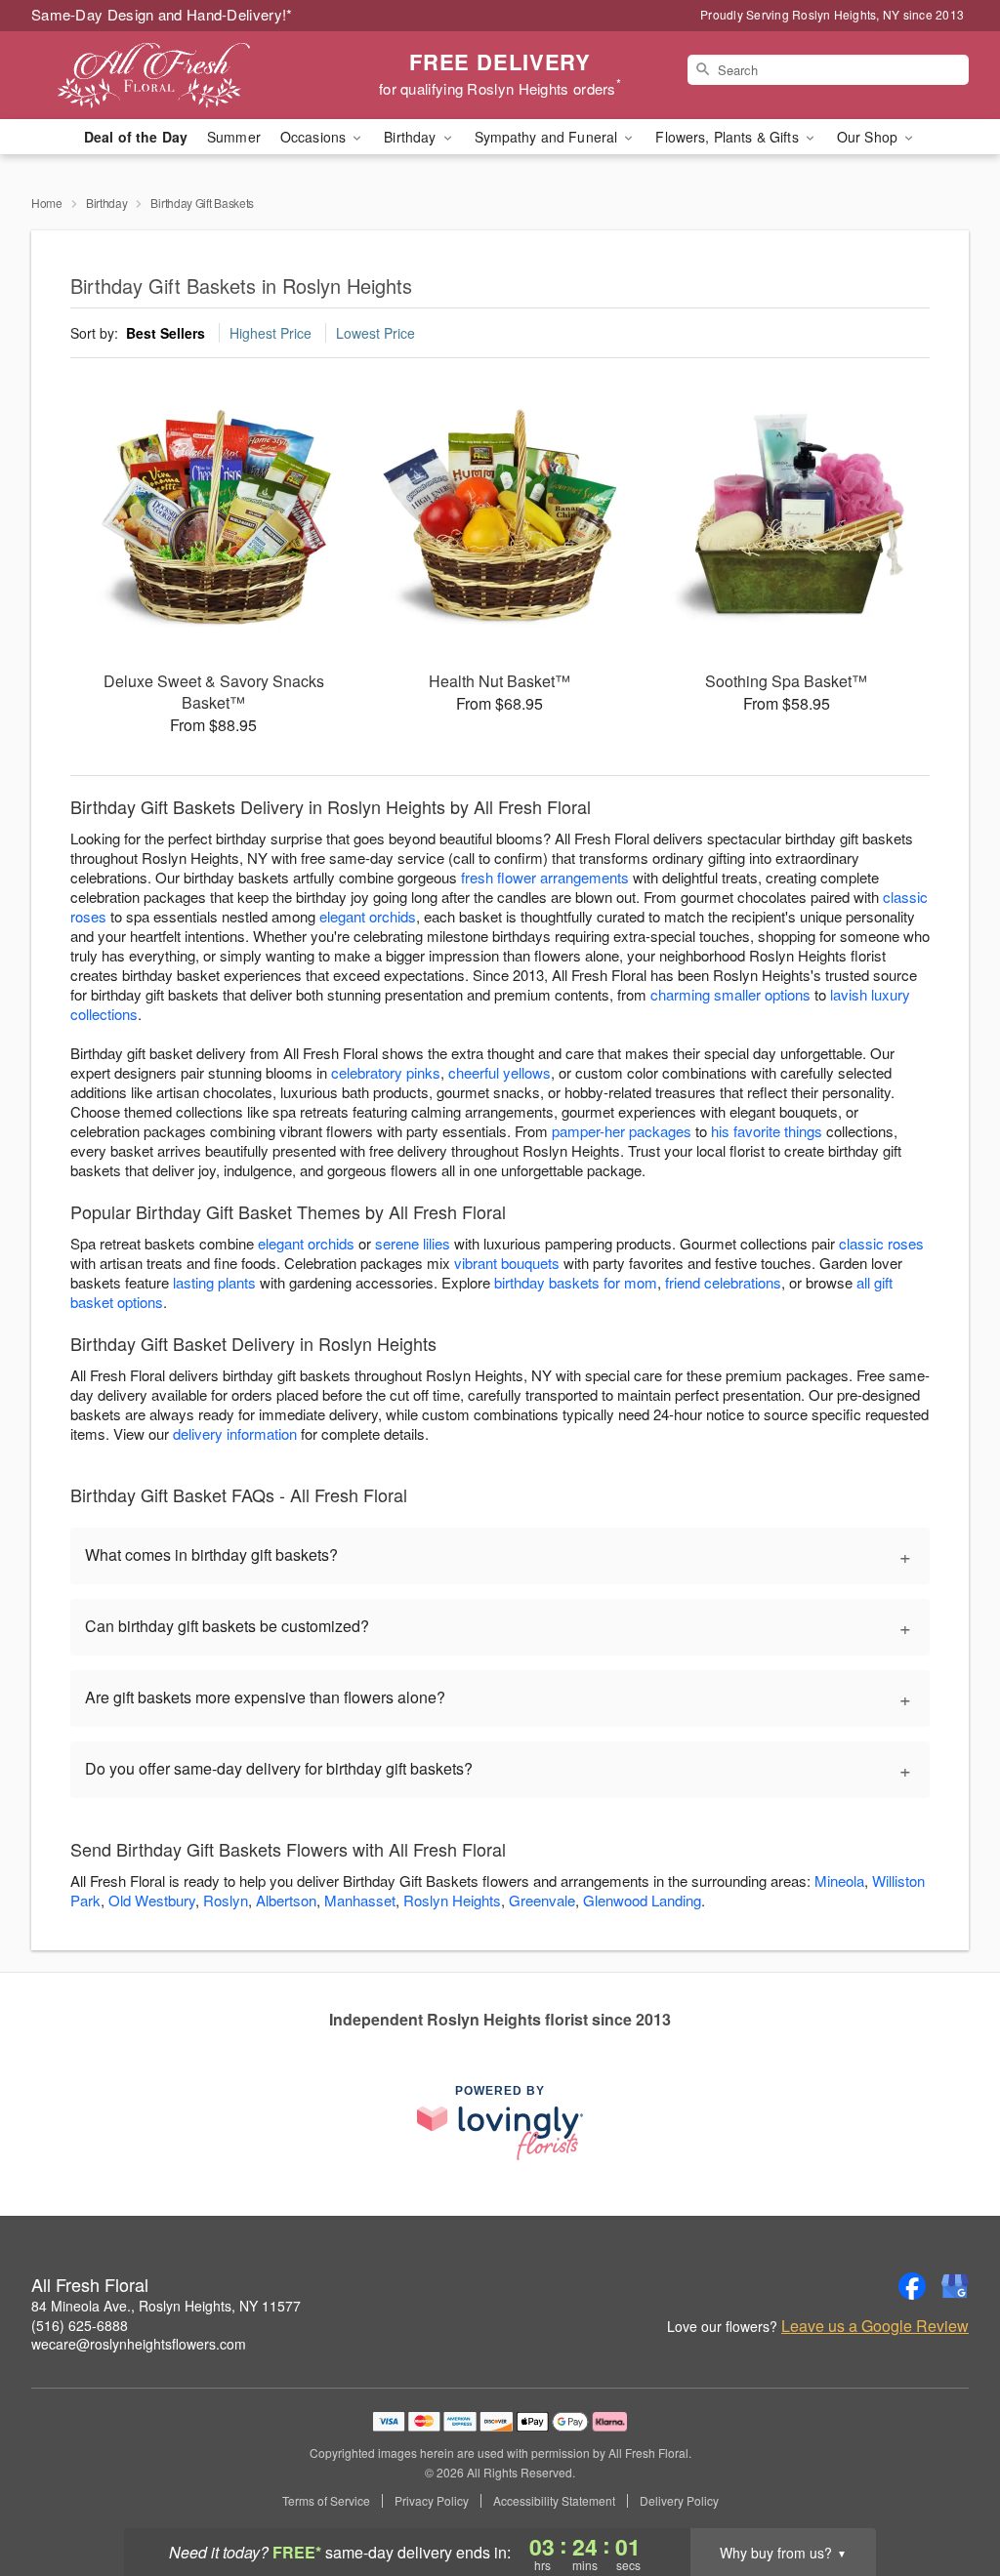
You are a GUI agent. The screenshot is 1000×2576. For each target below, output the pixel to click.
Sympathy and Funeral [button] (548, 137)
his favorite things (767, 1131)
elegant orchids (368, 916)
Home (47, 203)
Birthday (107, 203)
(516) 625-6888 (80, 2325)
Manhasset (360, 1900)
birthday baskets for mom (576, 1282)
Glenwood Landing (642, 1900)
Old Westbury (152, 1900)
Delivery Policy (679, 2501)
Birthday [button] (412, 137)
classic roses (881, 1243)
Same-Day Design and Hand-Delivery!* (162, 14)
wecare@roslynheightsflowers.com (139, 2344)
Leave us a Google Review (875, 2326)
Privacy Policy (432, 2501)
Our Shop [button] (869, 137)
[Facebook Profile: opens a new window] (912, 2286)
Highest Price (271, 333)
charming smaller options (730, 994)
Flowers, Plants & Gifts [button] (729, 137)
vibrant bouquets (507, 1263)
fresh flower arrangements (545, 877)
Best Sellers (166, 333)
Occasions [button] (315, 137)
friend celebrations (723, 1282)
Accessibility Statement (554, 2501)
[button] (949, 2493)
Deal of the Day (136, 137)
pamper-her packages (622, 1131)
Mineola (839, 1881)
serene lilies (413, 1243)
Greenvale (542, 1900)
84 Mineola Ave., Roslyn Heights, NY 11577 (166, 2306)
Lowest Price (375, 333)
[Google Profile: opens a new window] (955, 2286)
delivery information (235, 1433)
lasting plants (214, 1282)
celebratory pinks (386, 1072)
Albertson (286, 1900)
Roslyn (226, 1900)
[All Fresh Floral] (172, 75)
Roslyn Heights (452, 1900)
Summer (234, 137)
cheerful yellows (500, 1072)
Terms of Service (326, 2501)
